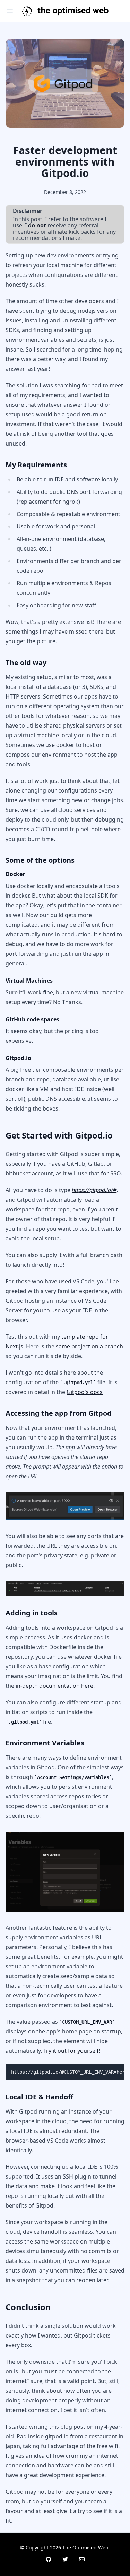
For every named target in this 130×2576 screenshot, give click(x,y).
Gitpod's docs (85, 1392)
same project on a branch (89, 1346)
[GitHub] (49, 2559)
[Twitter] (65, 2559)
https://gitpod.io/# (94, 1190)
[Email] (82, 2559)
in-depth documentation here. (55, 1686)
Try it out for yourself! (72, 2051)
